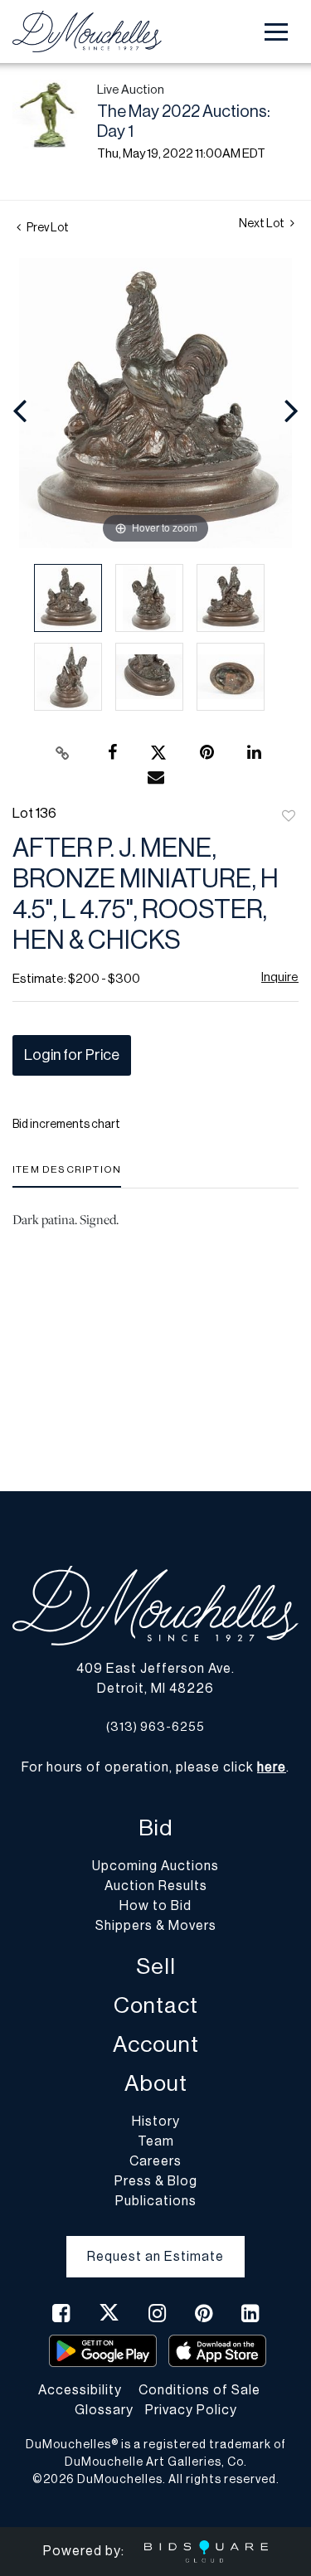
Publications (156, 2201)
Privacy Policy (191, 2410)
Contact (156, 2006)
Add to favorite (289, 817)
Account (156, 2045)
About (156, 2084)
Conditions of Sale (199, 2390)
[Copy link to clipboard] (62, 753)
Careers (155, 2161)
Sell (156, 1967)
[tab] (67, 1176)
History (156, 2122)
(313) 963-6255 (155, 1727)
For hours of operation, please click (154, 1767)
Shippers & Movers (156, 1926)
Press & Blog (156, 2181)
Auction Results (156, 1886)
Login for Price (72, 1055)
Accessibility (80, 2390)
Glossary (104, 2410)
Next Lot (262, 224)
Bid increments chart (66, 1125)
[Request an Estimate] (155, 2243)
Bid (155, 1828)
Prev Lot (47, 228)
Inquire (280, 977)
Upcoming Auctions (155, 1866)
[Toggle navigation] (276, 32)
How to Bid (155, 1906)
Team (156, 2141)
